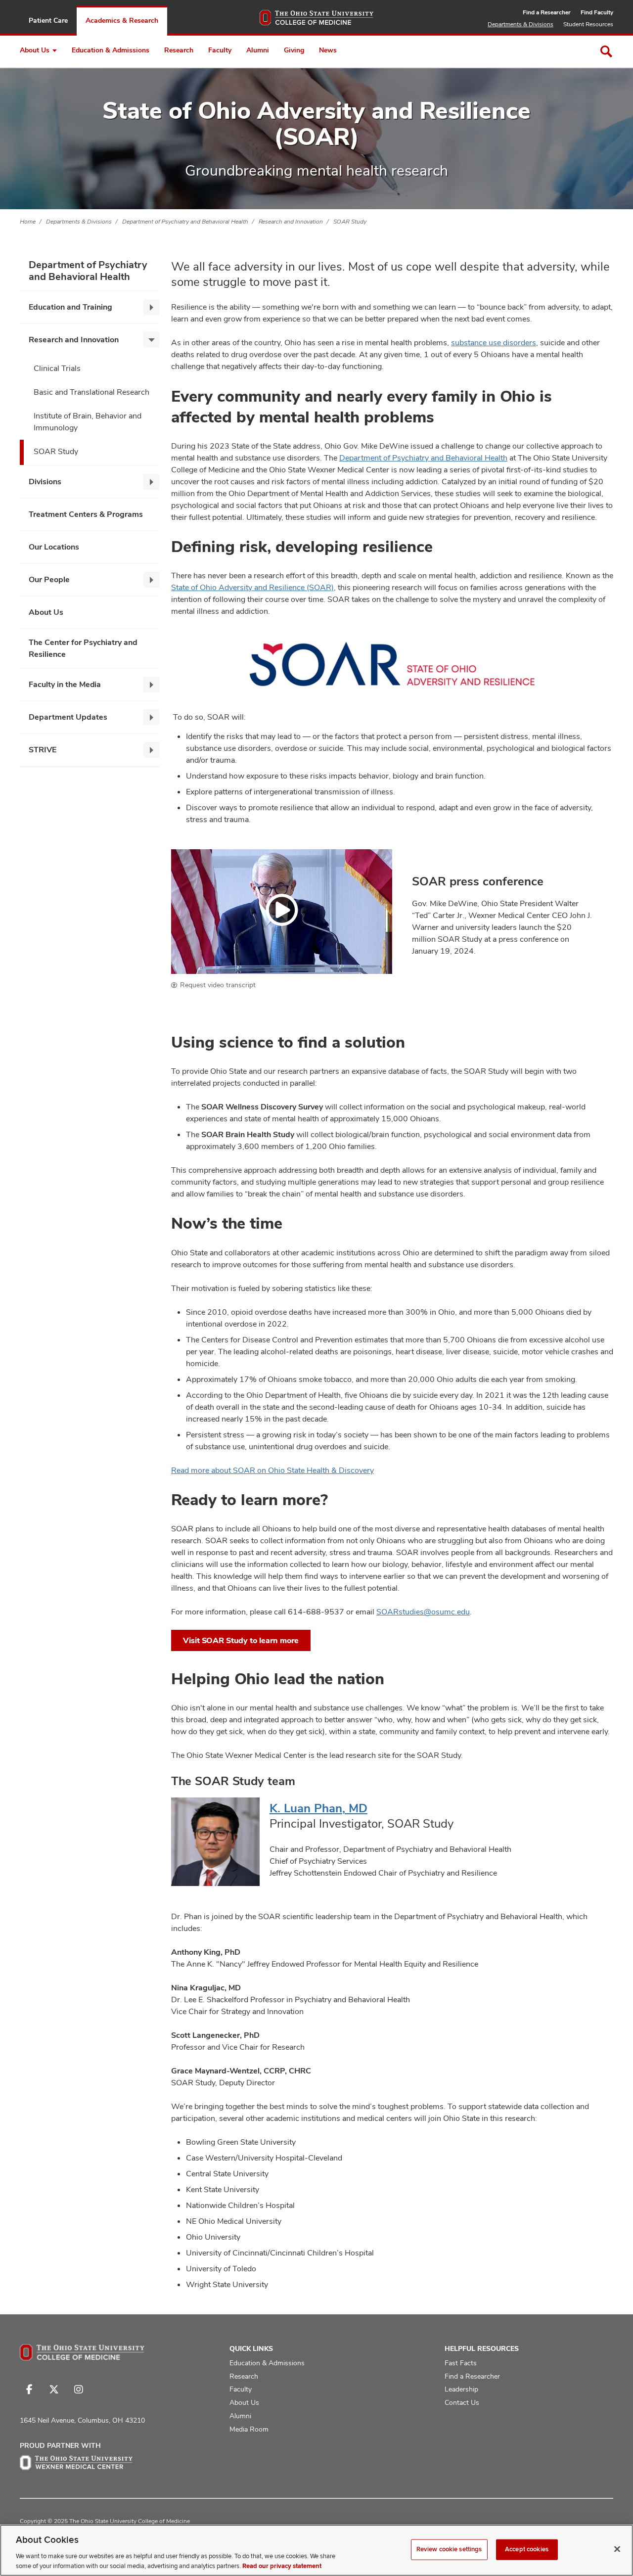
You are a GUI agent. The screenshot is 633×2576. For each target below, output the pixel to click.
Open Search (606, 51)
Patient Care (48, 20)
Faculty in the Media (65, 684)
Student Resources (588, 24)
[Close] (617, 2549)
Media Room (249, 2429)
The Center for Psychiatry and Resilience (83, 648)
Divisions (45, 482)
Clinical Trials (57, 368)
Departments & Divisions (520, 24)
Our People (49, 579)
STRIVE (43, 750)
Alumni (258, 50)
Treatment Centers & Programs (86, 514)
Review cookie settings (449, 2549)
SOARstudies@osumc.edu (423, 1612)
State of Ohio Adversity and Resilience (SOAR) (252, 587)
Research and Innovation (291, 222)
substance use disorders (494, 343)
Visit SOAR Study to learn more (241, 1640)
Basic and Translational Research (91, 392)
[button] (282, 911)
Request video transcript (218, 985)
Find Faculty (597, 12)
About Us (35, 50)
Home (28, 222)
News (328, 50)
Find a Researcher (547, 12)
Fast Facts (461, 2363)
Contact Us (462, 2402)
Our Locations (54, 547)
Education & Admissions (111, 50)
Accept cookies (527, 2549)
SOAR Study (350, 222)
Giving (294, 50)
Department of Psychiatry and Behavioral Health (185, 222)
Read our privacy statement (282, 2566)
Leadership (461, 2389)
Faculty (220, 50)
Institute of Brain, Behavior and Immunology (88, 422)
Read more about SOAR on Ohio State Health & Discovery (272, 1470)
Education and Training (70, 307)
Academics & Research (122, 20)
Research (179, 50)
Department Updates (68, 717)
